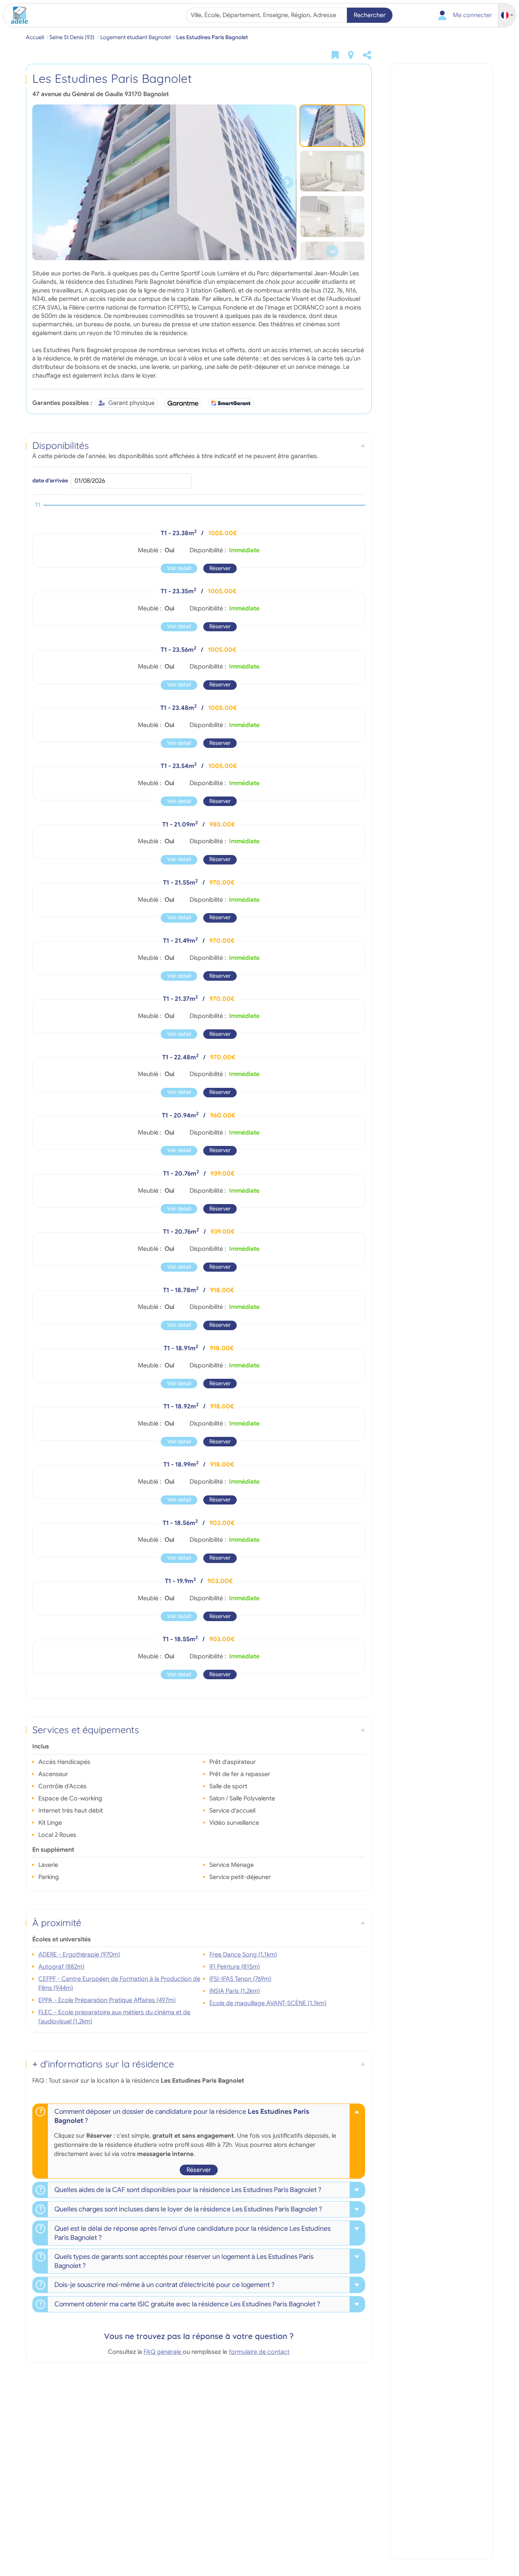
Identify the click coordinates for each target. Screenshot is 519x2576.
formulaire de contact (259, 2352)
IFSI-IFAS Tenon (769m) (240, 1979)
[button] (507, 15)
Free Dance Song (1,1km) (243, 1955)
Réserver (220, 568)
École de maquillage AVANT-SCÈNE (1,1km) (268, 2003)
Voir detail (179, 568)
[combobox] (267, 15)
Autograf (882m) (61, 1967)
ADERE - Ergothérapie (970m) (79, 1955)
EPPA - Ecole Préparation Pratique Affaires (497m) (107, 2000)
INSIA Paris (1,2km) (235, 1991)
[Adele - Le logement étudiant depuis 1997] (17, 15)
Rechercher (370, 15)
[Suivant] (287, 182)
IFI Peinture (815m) (235, 1967)
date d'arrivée (50, 480)
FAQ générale (163, 2352)
